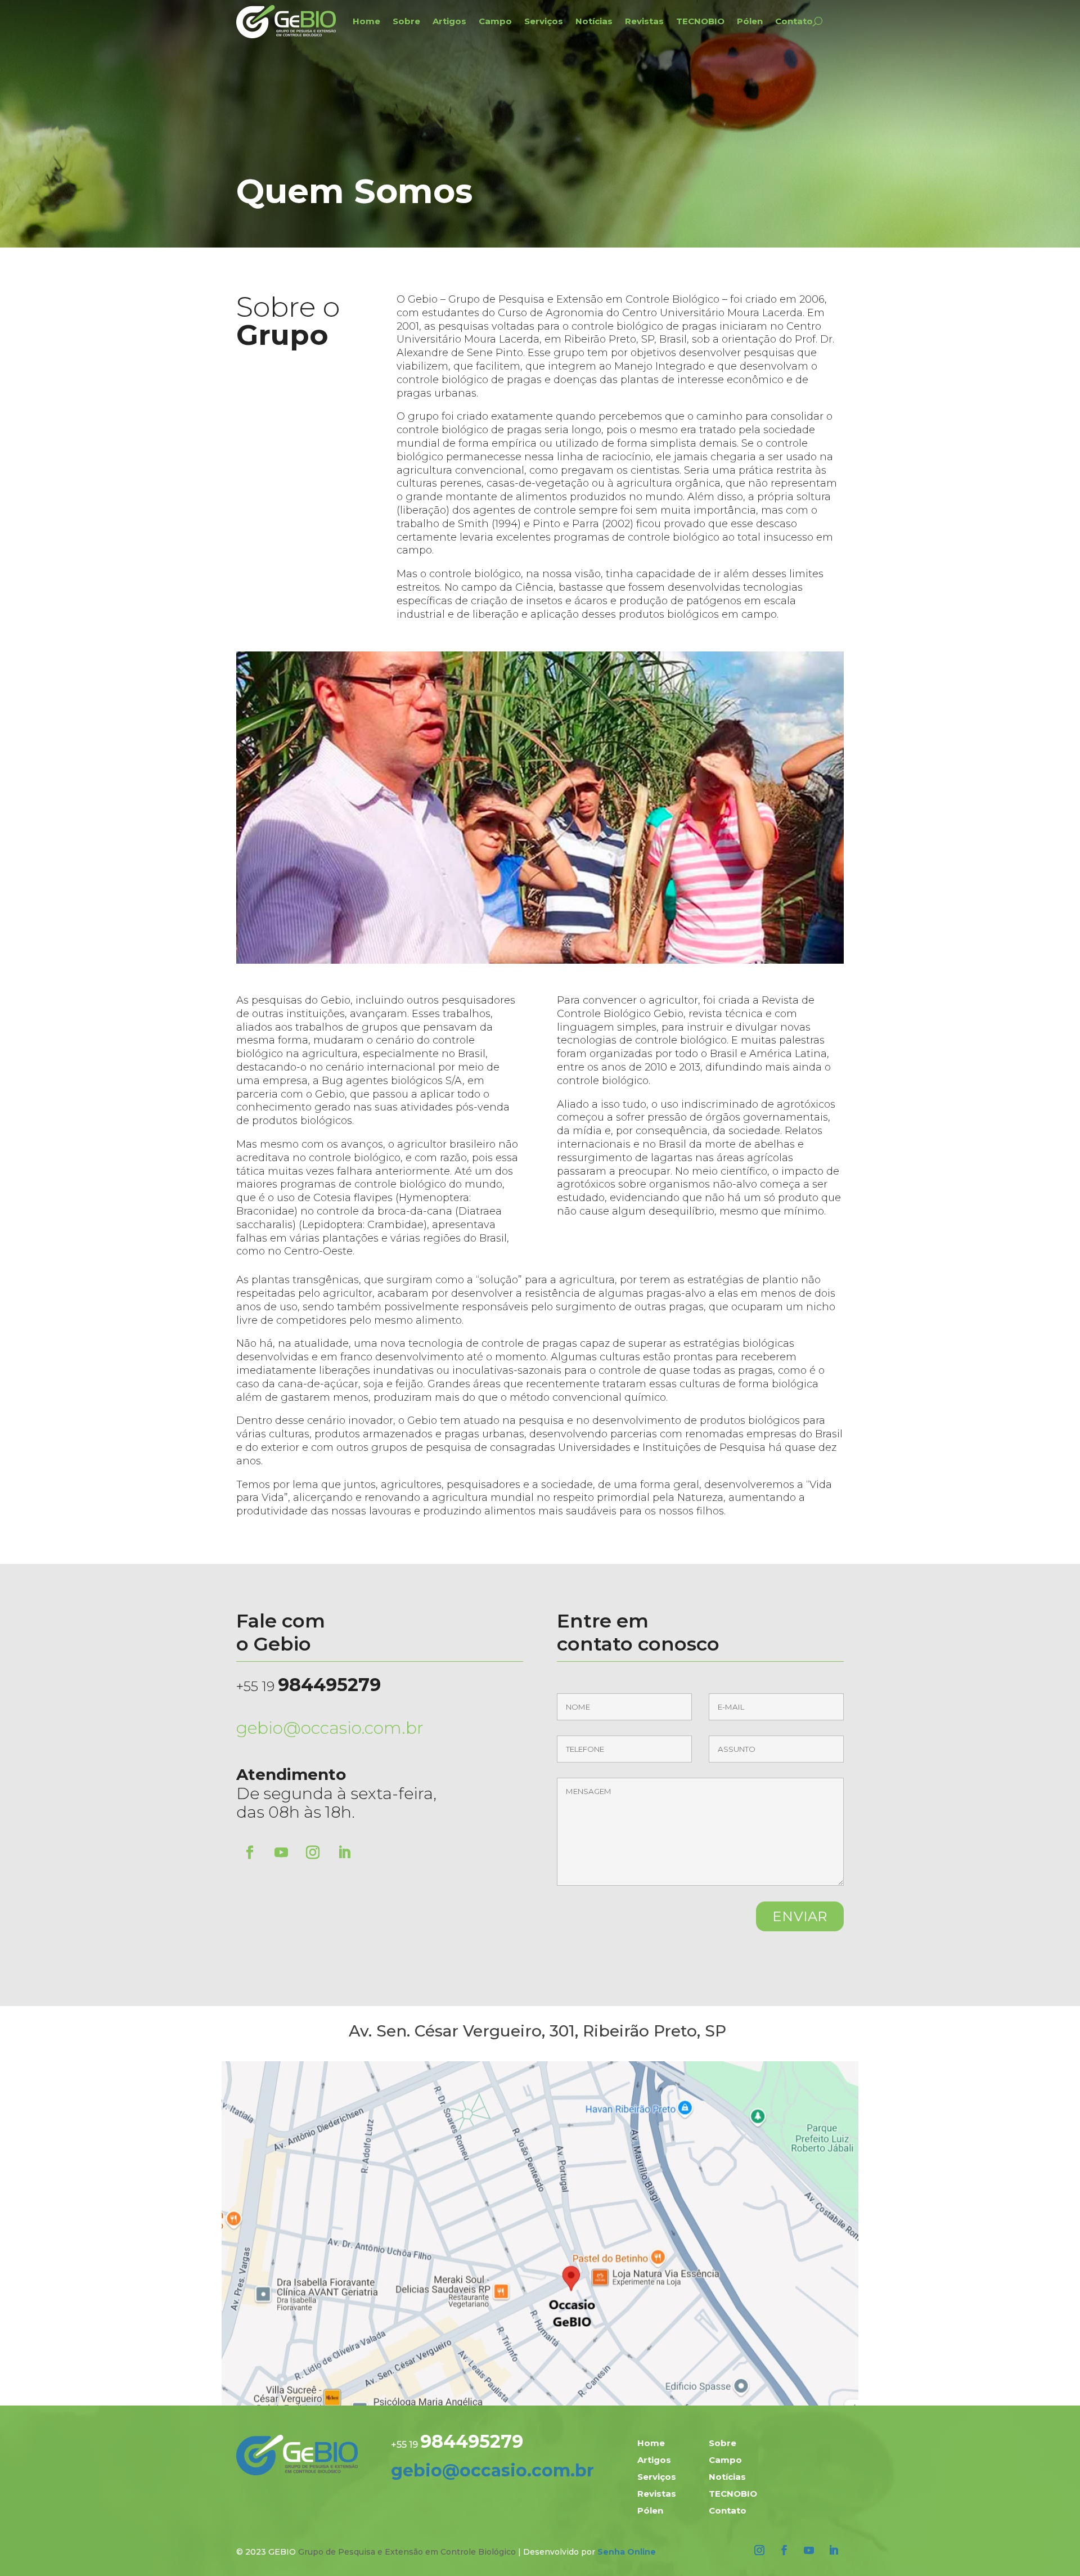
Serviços (544, 21)
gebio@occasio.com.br (330, 1728)
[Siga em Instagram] (313, 1853)
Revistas (644, 21)
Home (366, 21)
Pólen (750, 21)
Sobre (406, 21)
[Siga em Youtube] (281, 1853)
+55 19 (309, 1686)
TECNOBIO (700, 21)
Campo (495, 21)
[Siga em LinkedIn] (344, 1853)
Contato (794, 21)
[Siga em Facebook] (250, 1853)
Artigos (449, 21)
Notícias (594, 21)
